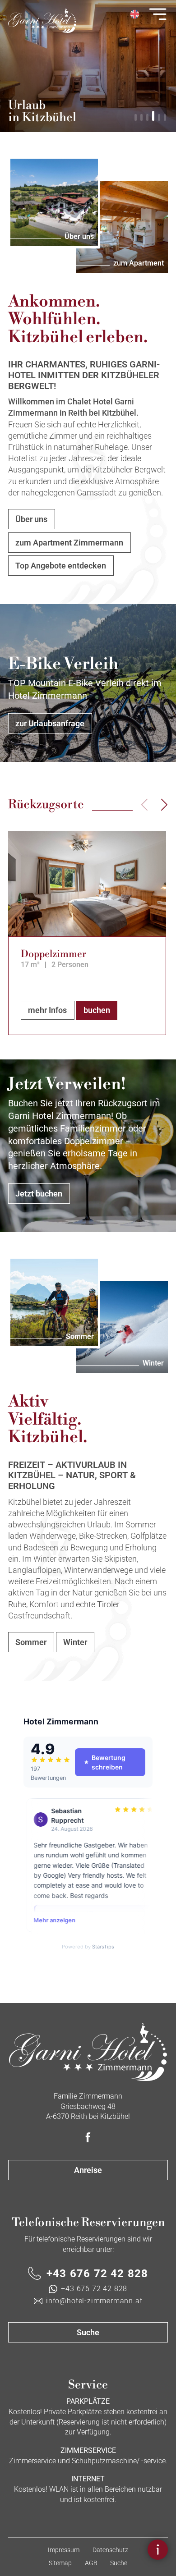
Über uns (31, 519)
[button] (136, 117)
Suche (88, 2332)
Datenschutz (110, 2550)
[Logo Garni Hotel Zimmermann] (88, 2052)
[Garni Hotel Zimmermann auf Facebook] (88, 2138)
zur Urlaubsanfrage (50, 723)
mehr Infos (47, 1010)
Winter (75, 1642)
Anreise (88, 2170)
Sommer (31, 1642)
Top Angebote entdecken (61, 566)
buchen (97, 1010)
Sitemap (60, 2563)
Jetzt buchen (39, 1194)
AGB (91, 2563)
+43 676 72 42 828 (97, 2273)
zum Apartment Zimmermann (69, 543)
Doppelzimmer (53, 954)
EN (134, 14)
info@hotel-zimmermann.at (94, 2301)
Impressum (64, 2550)
